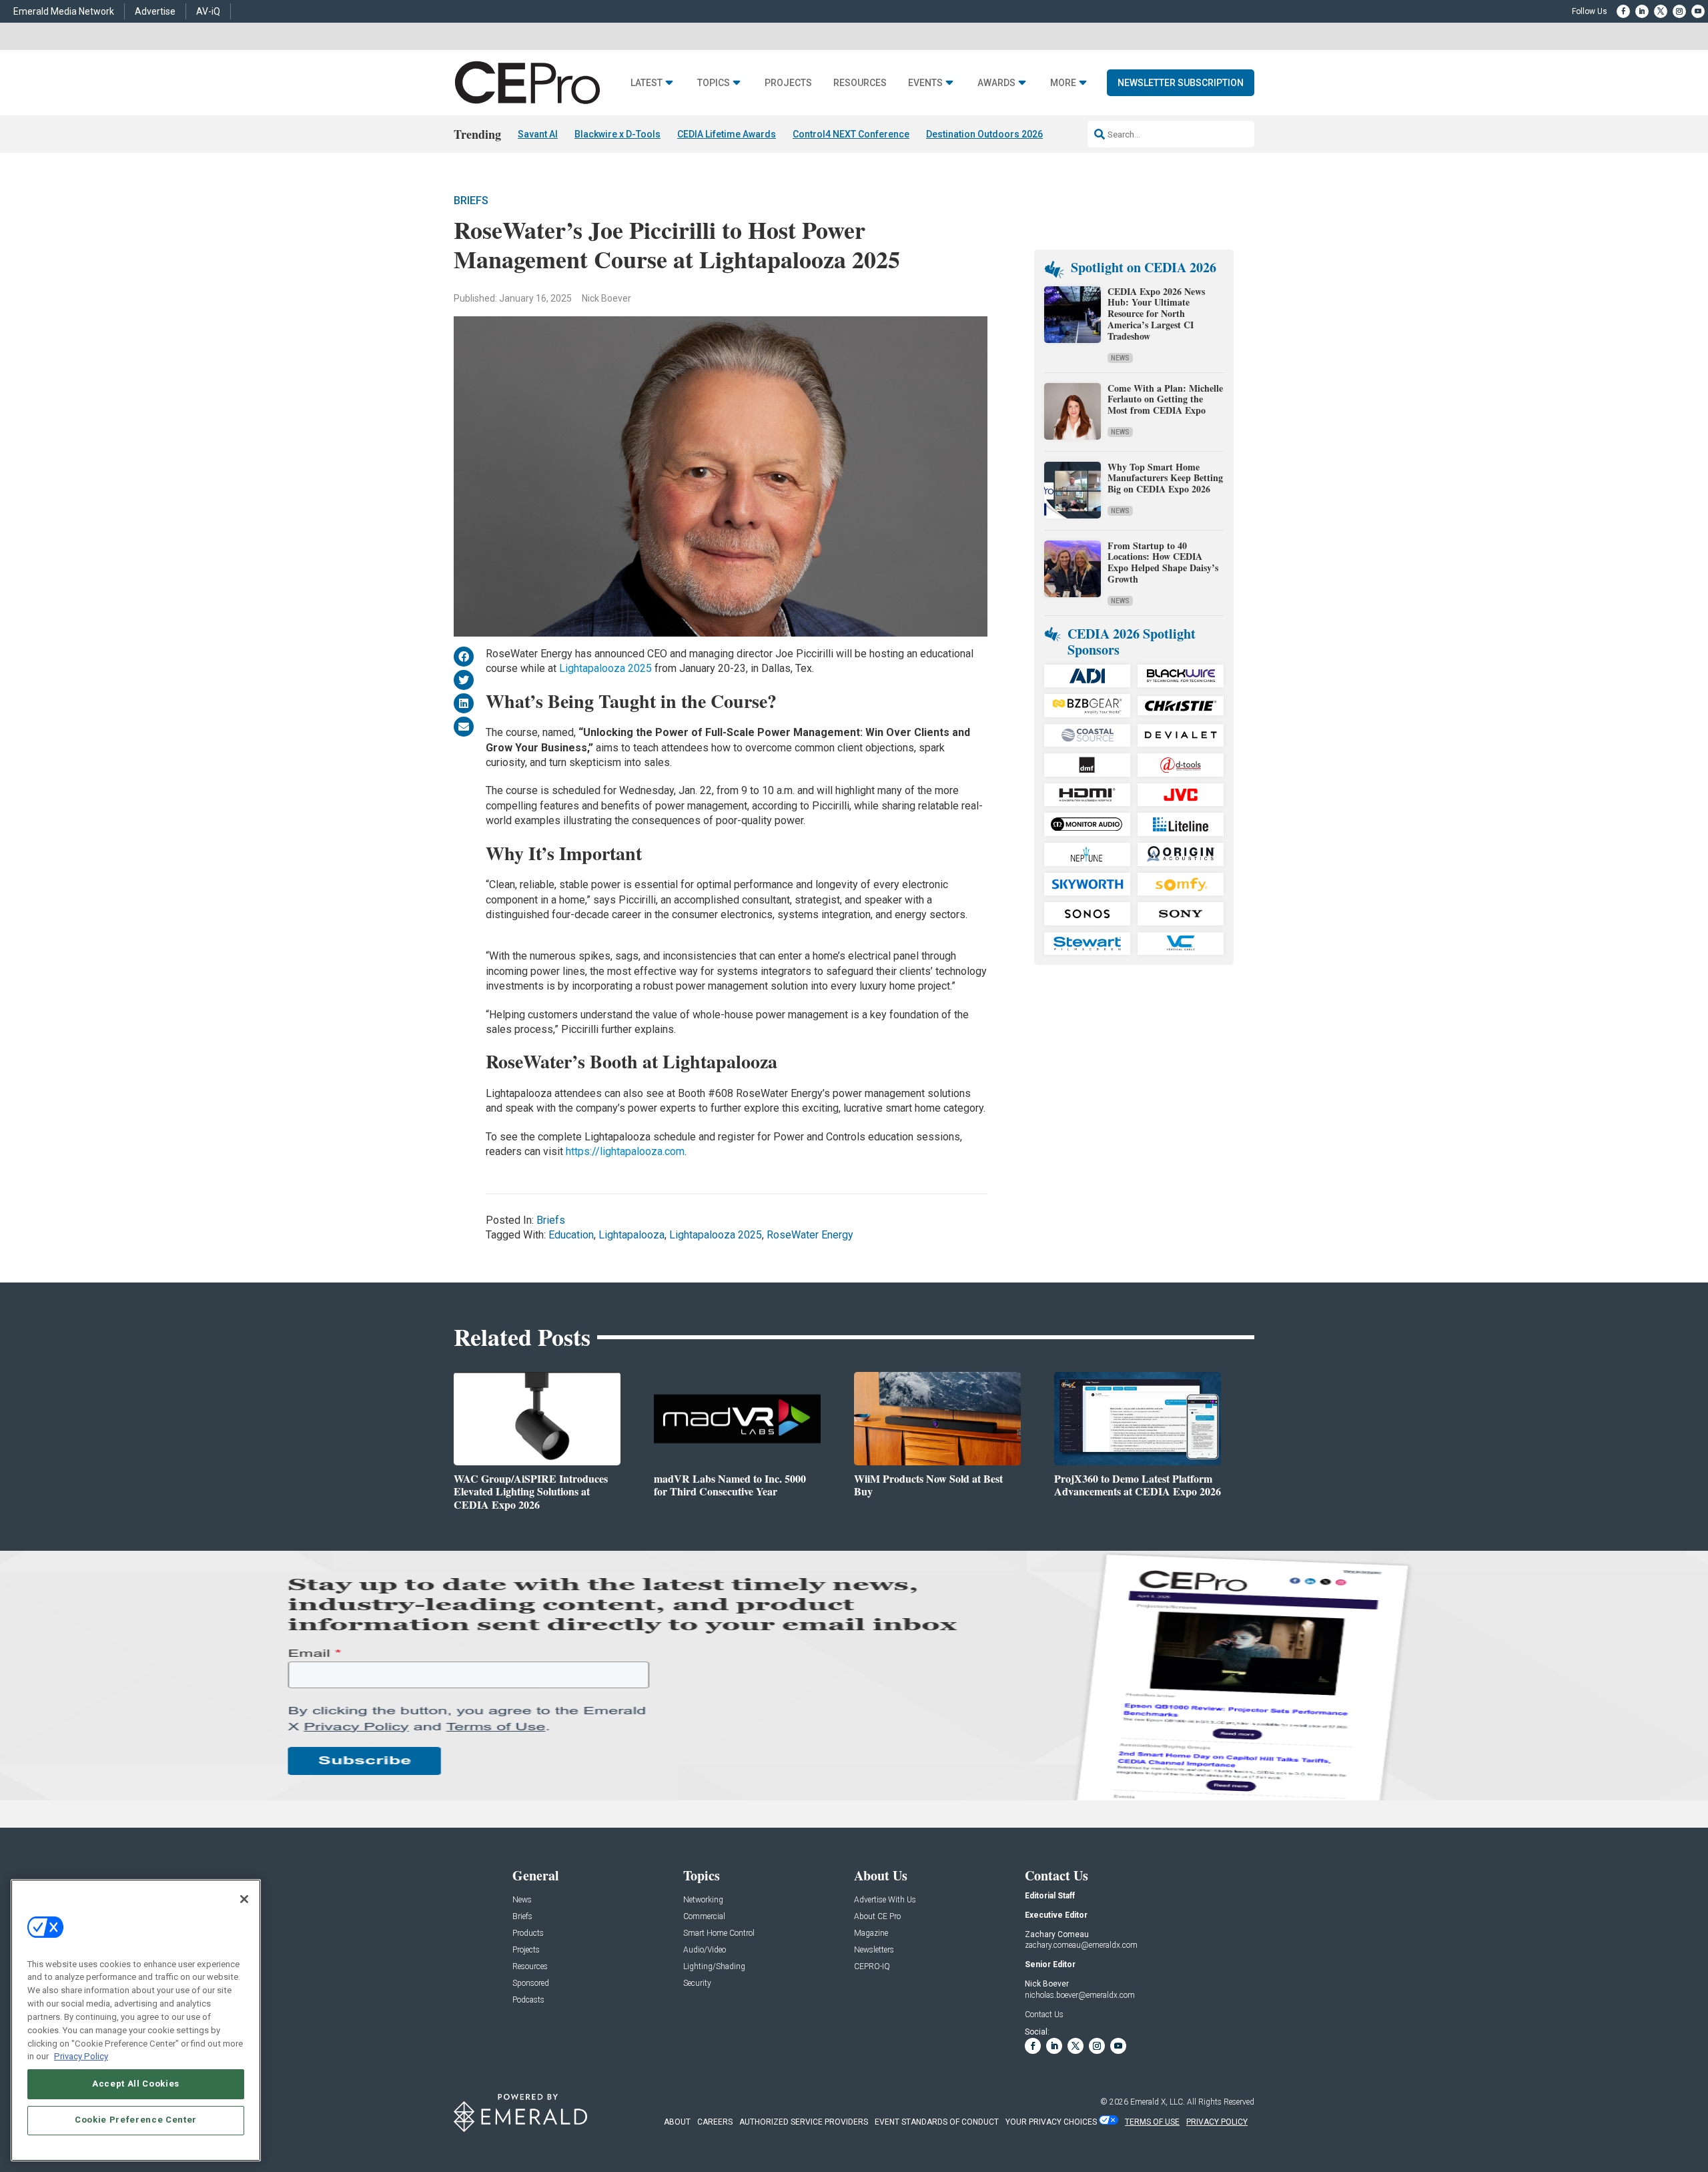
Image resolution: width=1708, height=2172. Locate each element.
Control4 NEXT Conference (851, 134)
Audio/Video (705, 1950)
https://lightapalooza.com (625, 1151)
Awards (996, 83)
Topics (714, 83)
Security (697, 1983)
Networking (703, 1900)
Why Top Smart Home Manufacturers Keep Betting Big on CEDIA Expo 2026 (1165, 478)
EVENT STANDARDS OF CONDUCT (937, 2122)
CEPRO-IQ (872, 1967)
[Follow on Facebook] (1623, 11)
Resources (860, 83)
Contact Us (1044, 2015)
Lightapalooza (631, 1235)
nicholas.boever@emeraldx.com (1080, 1995)
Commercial (704, 1917)
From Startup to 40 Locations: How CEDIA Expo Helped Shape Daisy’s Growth (1163, 562)
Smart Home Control (719, 1933)
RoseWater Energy (810, 1235)
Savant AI (538, 134)
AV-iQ (208, 11)
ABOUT (677, 2122)
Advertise (155, 11)
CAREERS (715, 2122)
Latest (647, 83)
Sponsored (531, 1983)
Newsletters (874, 1950)
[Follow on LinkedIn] (1642, 11)
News (1120, 358)
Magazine (871, 1933)
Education (571, 1235)
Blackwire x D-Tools (617, 134)
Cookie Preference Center (136, 2120)
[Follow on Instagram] (1679, 11)
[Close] (244, 1899)
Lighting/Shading (714, 1967)
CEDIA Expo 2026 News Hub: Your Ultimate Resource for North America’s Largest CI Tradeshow (1156, 314)
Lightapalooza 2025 (605, 668)
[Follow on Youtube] (1698, 11)
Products (528, 1933)
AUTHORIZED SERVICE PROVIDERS (804, 2122)
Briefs (471, 201)
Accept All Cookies (136, 2084)
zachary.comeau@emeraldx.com (1081, 1945)
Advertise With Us (885, 1900)
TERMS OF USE (1152, 2122)
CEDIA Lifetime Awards (727, 134)
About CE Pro (877, 1917)
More (1063, 83)
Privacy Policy (81, 2056)
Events (925, 83)
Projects (788, 83)
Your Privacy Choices (1051, 2122)
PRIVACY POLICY (1217, 2122)
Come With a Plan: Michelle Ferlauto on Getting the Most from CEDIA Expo (1165, 399)
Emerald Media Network (64, 11)
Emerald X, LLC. (1158, 2102)
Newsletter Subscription (1181, 83)
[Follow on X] (1661, 11)
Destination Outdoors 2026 (984, 134)
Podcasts (528, 2000)
